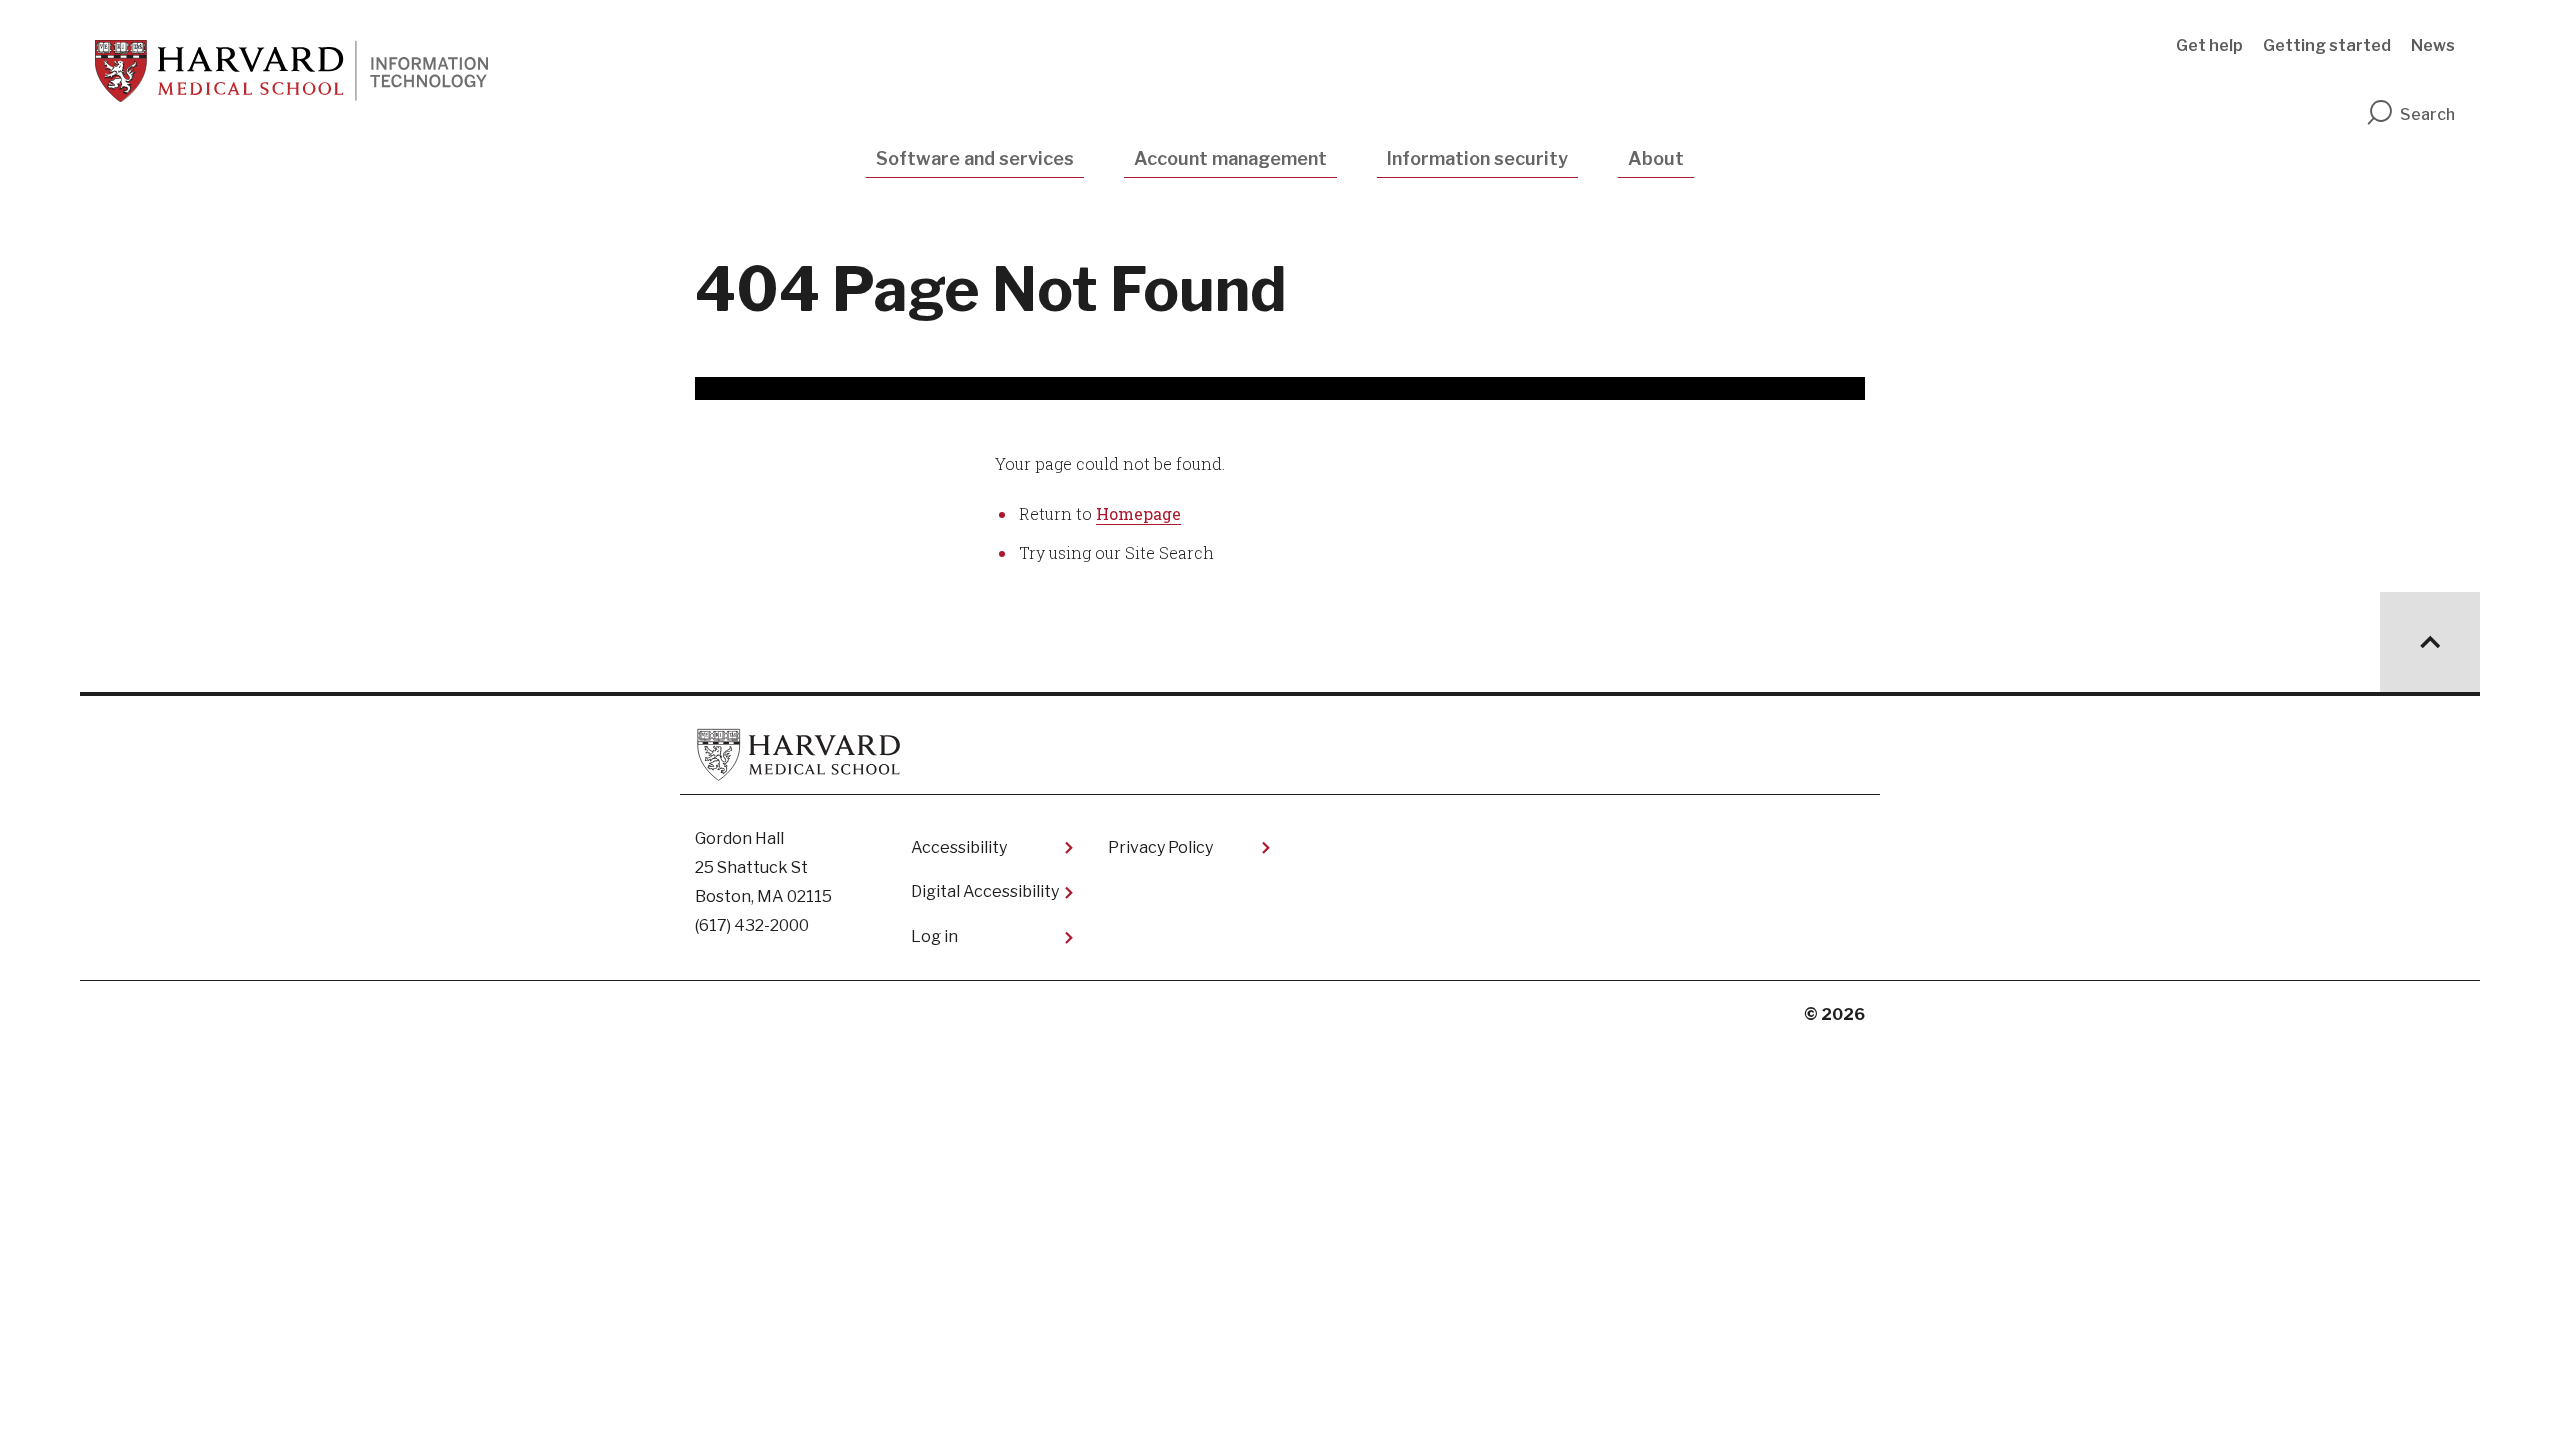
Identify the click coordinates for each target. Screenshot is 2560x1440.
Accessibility (959, 847)
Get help (2209, 45)
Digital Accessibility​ (985, 891)
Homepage (1138, 513)
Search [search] (2427, 114)
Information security (1477, 158)
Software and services (975, 158)
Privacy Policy (1160, 847)
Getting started (2327, 45)
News (2433, 45)
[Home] (291, 71)
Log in (934, 936)
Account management (1230, 158)
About (1656, 158)
